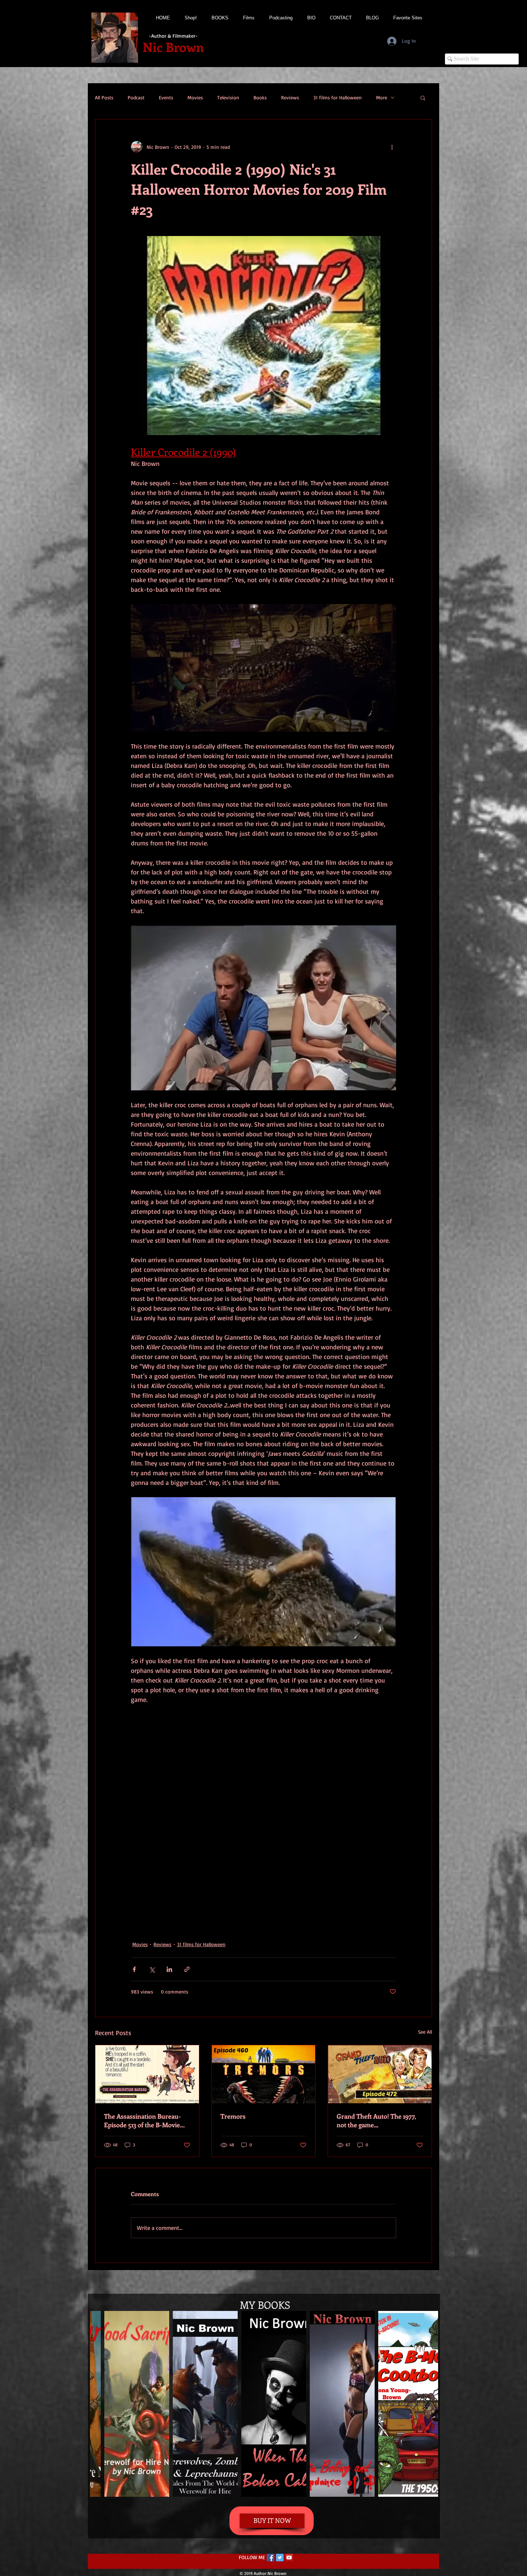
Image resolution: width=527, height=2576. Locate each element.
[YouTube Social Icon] (289, 2558)
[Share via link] (187, 1969)
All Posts (104, 97)
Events (166, 97)
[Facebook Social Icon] (270, 2558)
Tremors (233, 2116)
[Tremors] (264, 2074)
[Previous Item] (102, 2404)
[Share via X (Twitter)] (152, 1969)
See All (425, 2032)
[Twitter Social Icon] (280, 2558)
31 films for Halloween (338, 97)
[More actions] (392, 147)
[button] (423, 98)
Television (228, 97)
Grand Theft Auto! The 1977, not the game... (376, 2120)
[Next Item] (426, 2404)
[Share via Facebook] (134, 1969)
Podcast (136, 97)
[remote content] (263, 1822)
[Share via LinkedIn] (169, 1969)
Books (260, 97)
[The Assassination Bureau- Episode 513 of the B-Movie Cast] (147, 2074)
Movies (195, 97)
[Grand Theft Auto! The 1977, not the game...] (380, 2074)
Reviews (290, 97)
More (382, 97)
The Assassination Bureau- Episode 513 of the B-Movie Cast (143, 2120)
